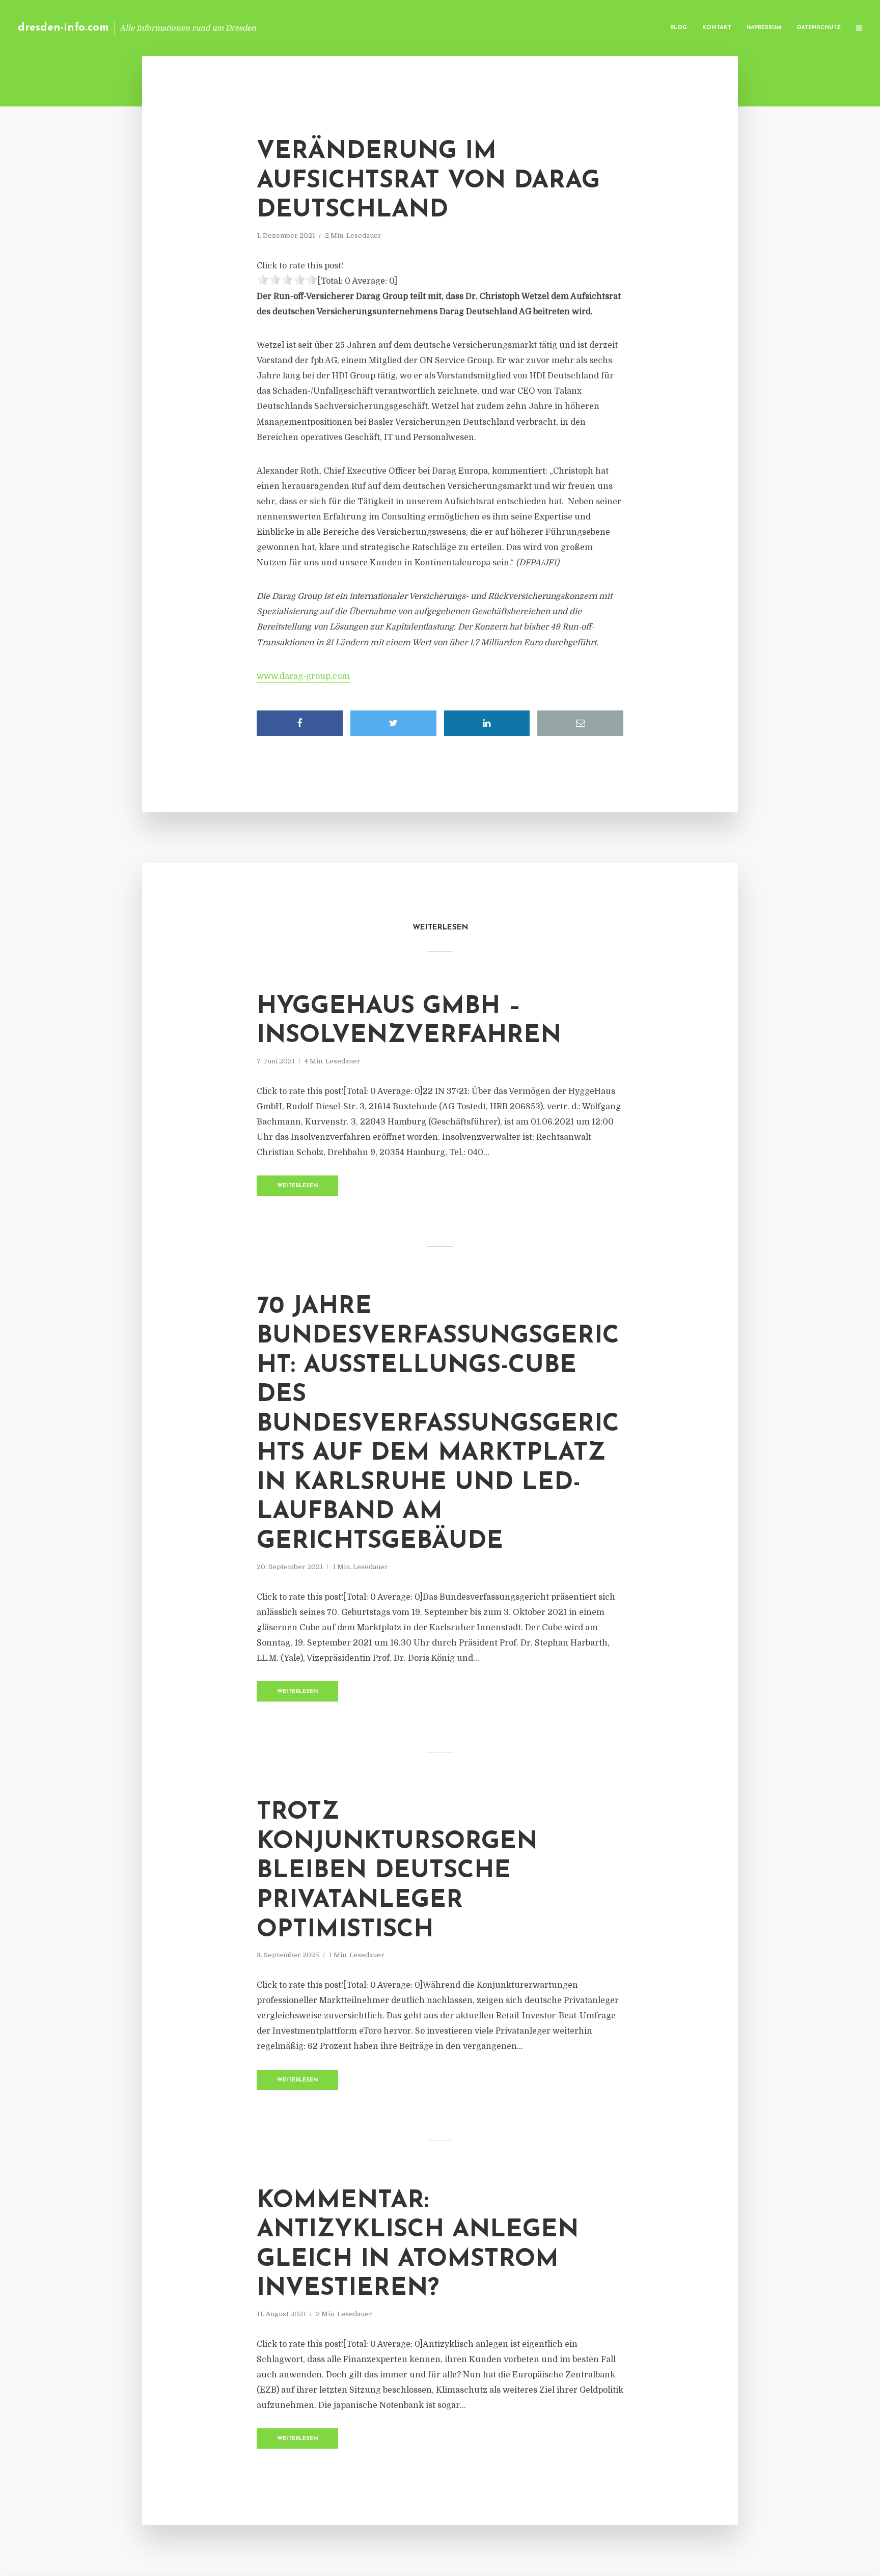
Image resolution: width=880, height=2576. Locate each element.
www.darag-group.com (303, 676)
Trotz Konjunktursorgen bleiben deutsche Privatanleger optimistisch (397, 1871)
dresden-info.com (63, 28)
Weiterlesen (298, 1186)
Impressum (764, 28)
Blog (679, 28)
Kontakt (717, 28)
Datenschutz (819, 28)
